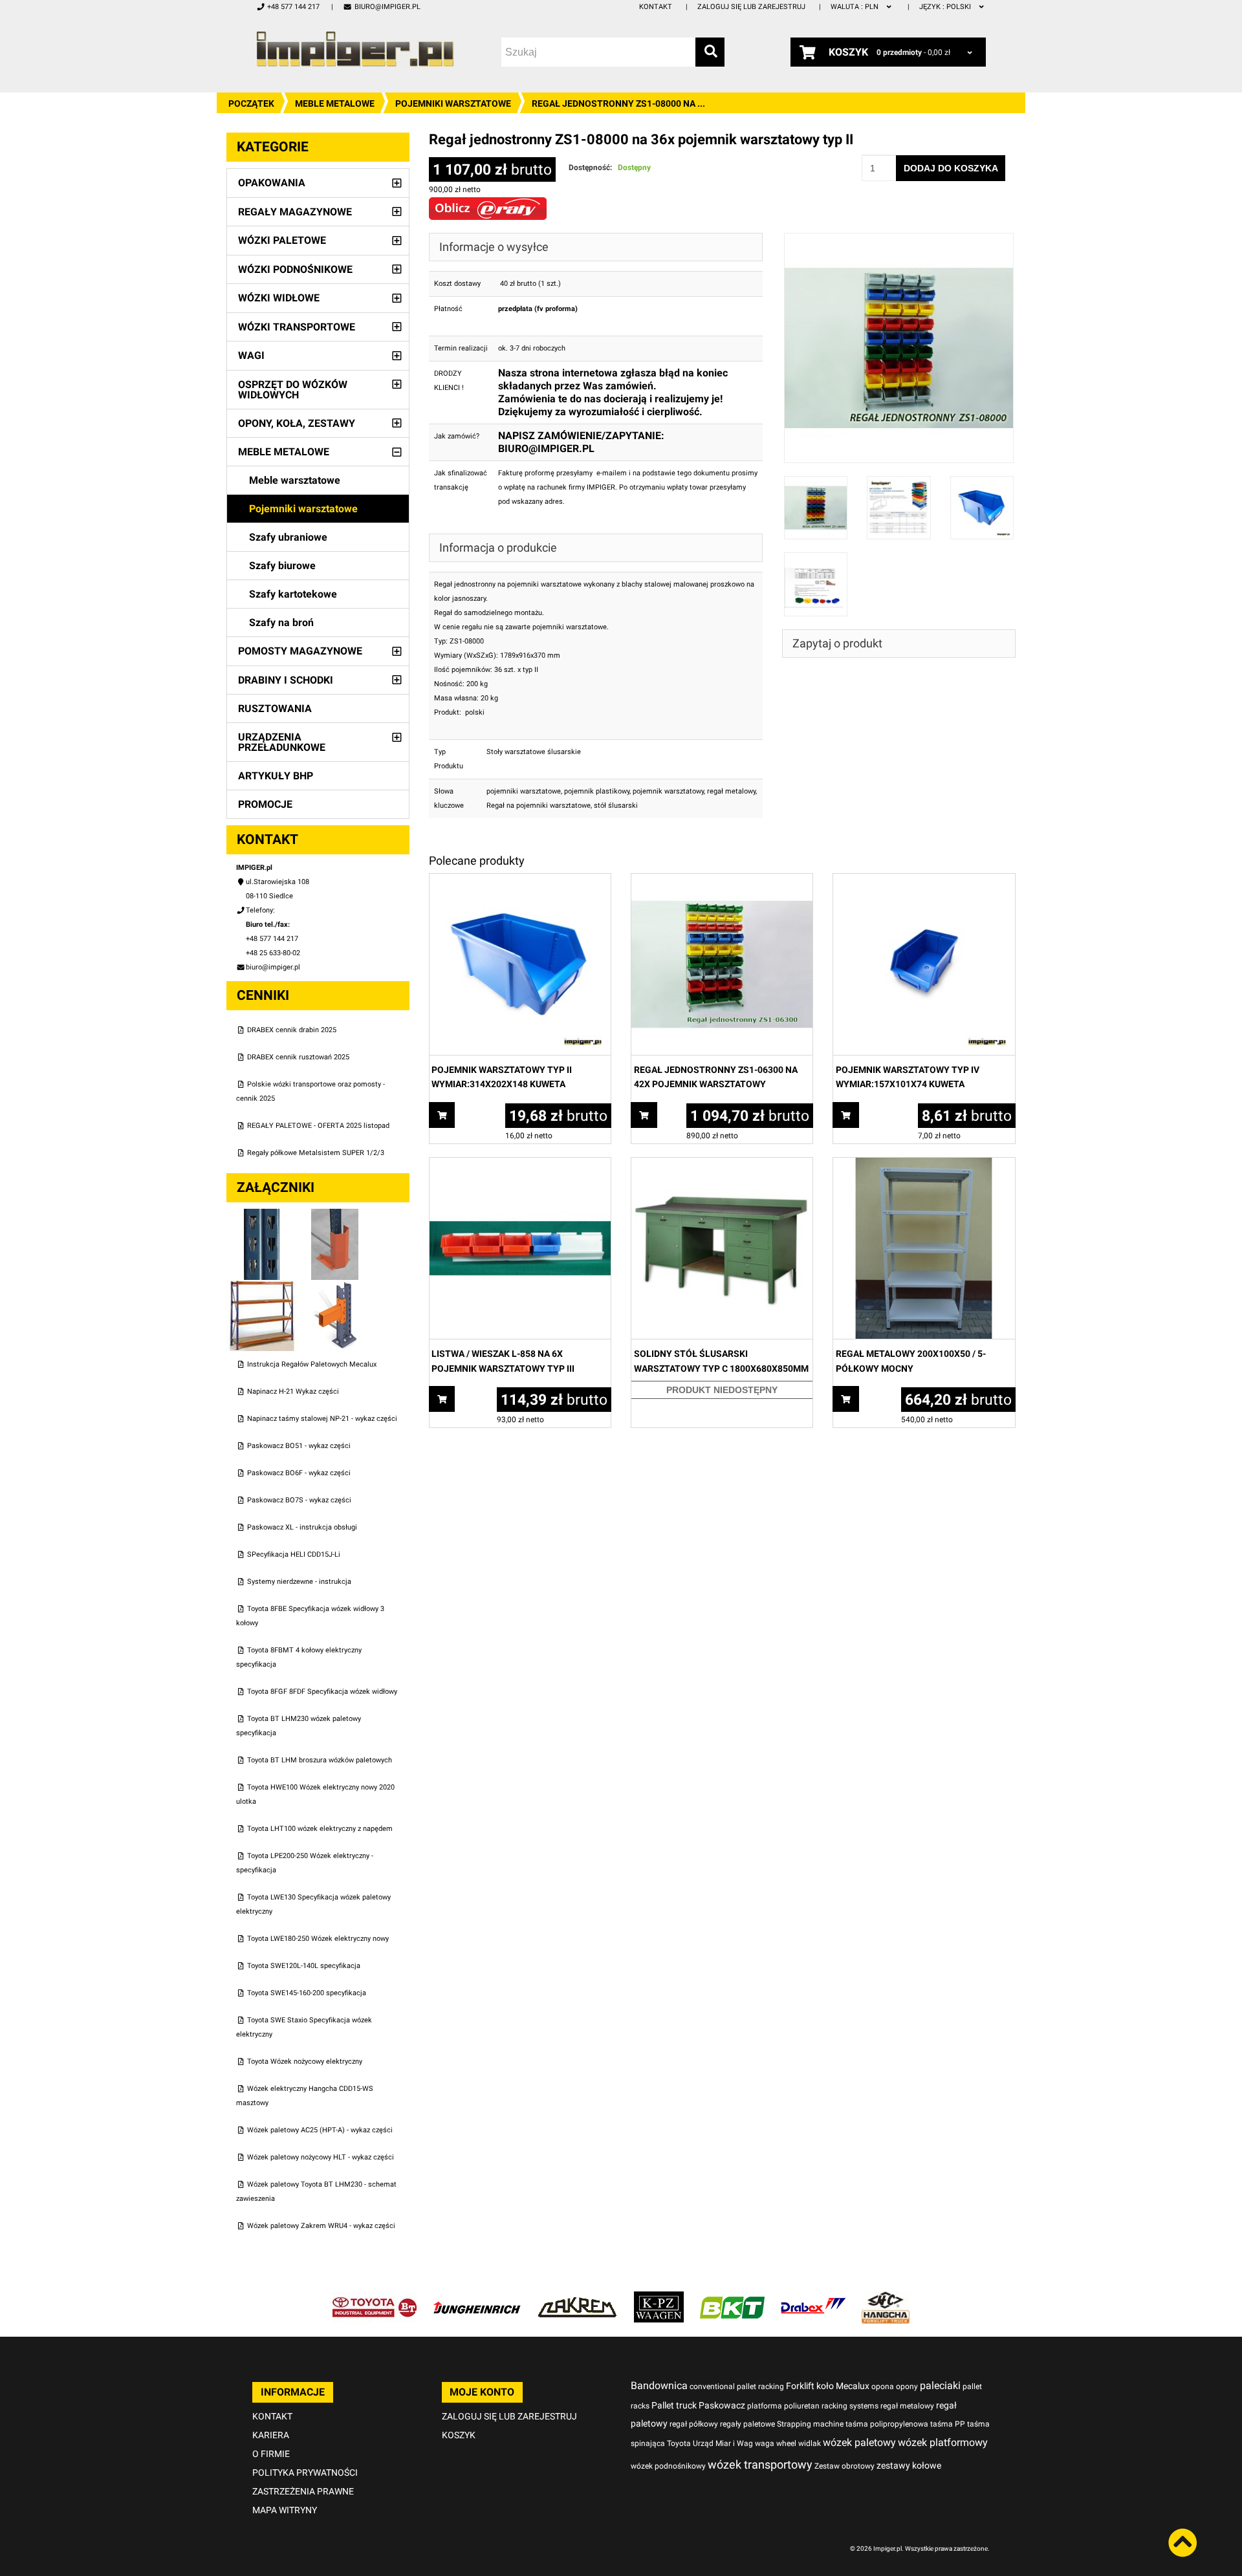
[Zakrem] (577, 2298)
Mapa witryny (285, 2510)
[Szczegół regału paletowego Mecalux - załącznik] (335, 1287)
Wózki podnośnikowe (295, 269)
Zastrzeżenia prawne (303, 2491)
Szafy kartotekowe (293, 594)
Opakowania (272, 183)
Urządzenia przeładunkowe (282, 742)
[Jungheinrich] (477, 2298)
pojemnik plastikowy (597, 791)
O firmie (271, 2454)
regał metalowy (731, 791)
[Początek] (355, 49)
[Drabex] (813, 2298)
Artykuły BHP (276, 776)
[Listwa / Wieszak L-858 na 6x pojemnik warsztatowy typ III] (520, 1164)
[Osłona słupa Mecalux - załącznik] (335, 1216)
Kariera (271, 2435)
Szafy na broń (281, 622)
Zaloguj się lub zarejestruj (751, 7)
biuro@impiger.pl (387, 7)
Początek (251, 103)
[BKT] (732, 2298)
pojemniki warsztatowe (524, 791)
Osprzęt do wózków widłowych (293, 390)
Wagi (251, 355)
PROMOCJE (265, 804)
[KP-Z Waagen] (659, 2298)
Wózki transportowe (297, 327)
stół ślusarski (616, 806)
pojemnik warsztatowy (668, 791)
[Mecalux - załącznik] (263, 1216)
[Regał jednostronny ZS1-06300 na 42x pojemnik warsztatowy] (722, 881)
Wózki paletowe (282, 240)
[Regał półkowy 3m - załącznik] (263, 1287)
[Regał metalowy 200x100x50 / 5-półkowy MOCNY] (924, 1164)
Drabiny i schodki (286, 680)
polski (946, 7)
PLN (855, 7)
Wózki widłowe (279, 298)
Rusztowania (275, 709)
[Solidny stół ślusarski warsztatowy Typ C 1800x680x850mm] (722, 1164)
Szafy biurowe (282, 566)
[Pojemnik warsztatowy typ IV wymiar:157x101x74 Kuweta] (924, 881)
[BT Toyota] (375, 2298)
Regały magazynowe (295, 212)
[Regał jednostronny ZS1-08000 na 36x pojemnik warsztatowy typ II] (899, 240)
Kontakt (656, 7)
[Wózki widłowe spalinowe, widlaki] (886, 2298)
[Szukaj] (710, 52)
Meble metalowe (335, 103)
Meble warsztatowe (295, 480)
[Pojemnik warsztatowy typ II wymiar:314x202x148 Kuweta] (520, 881)
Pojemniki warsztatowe (453, 103)
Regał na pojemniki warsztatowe (539, 806)
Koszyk (459, 2435)
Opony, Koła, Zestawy (297, 423)
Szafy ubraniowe (288, 537)
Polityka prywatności (305, 2473)
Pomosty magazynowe (300, 651)
